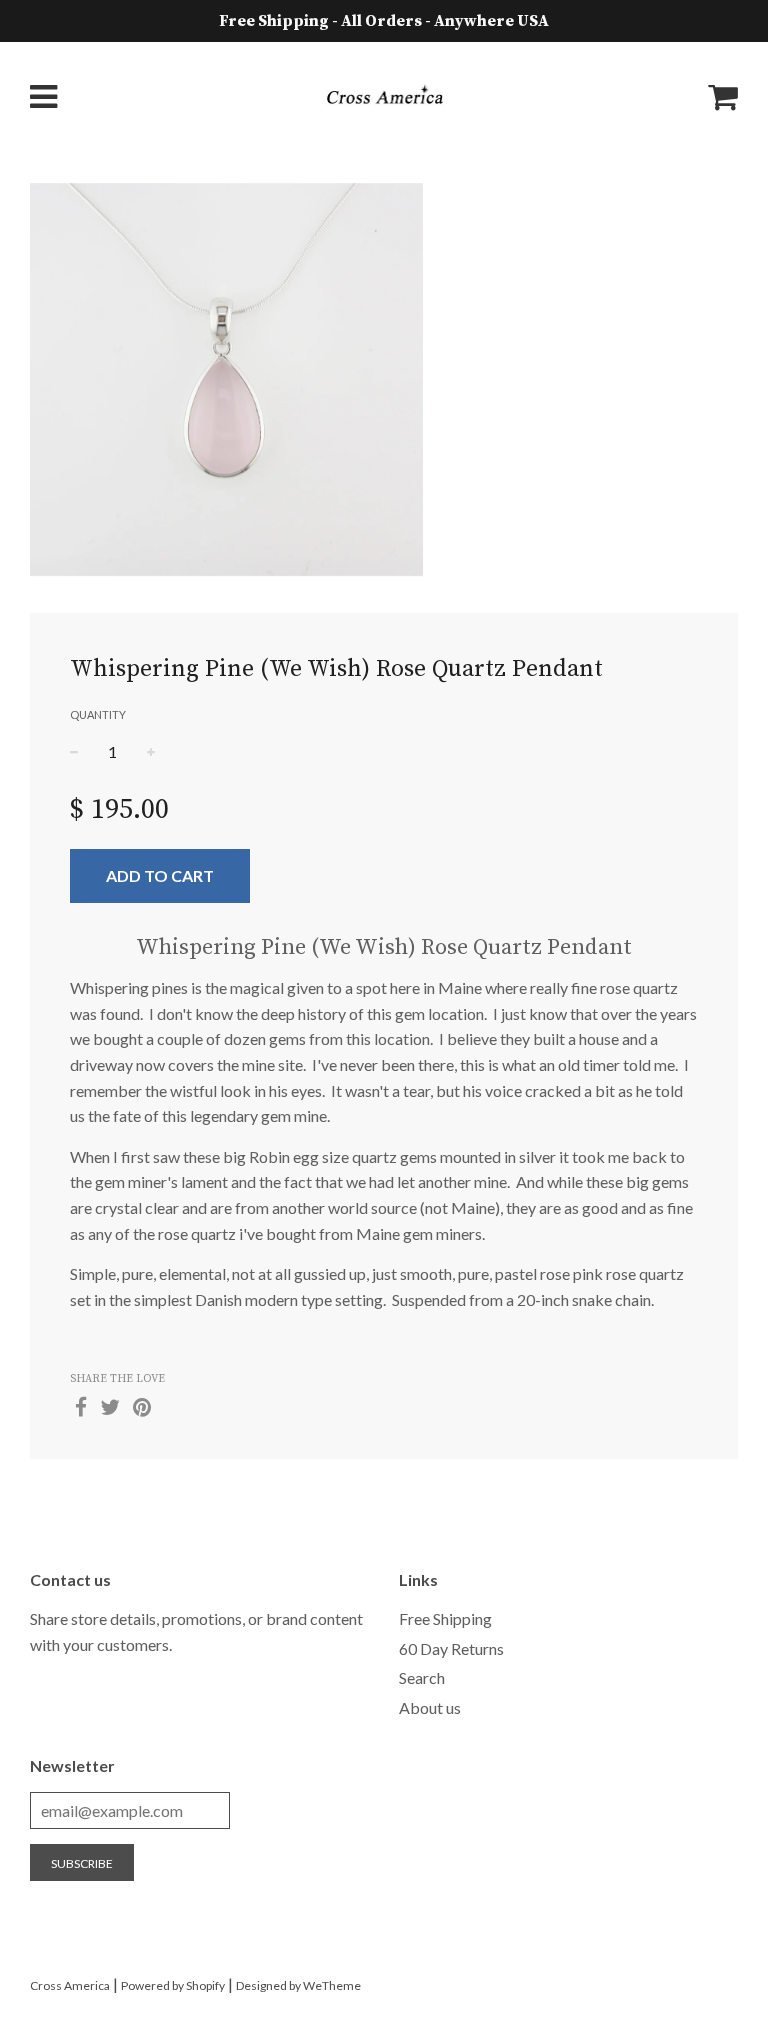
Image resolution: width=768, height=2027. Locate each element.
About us (430, 1707)
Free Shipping (445, 1618)
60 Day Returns (451, 1648)
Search (422, 1677)
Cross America (70, 1985)
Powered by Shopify (173, 1985)
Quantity (98, 714)
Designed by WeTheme (298, 1985)
